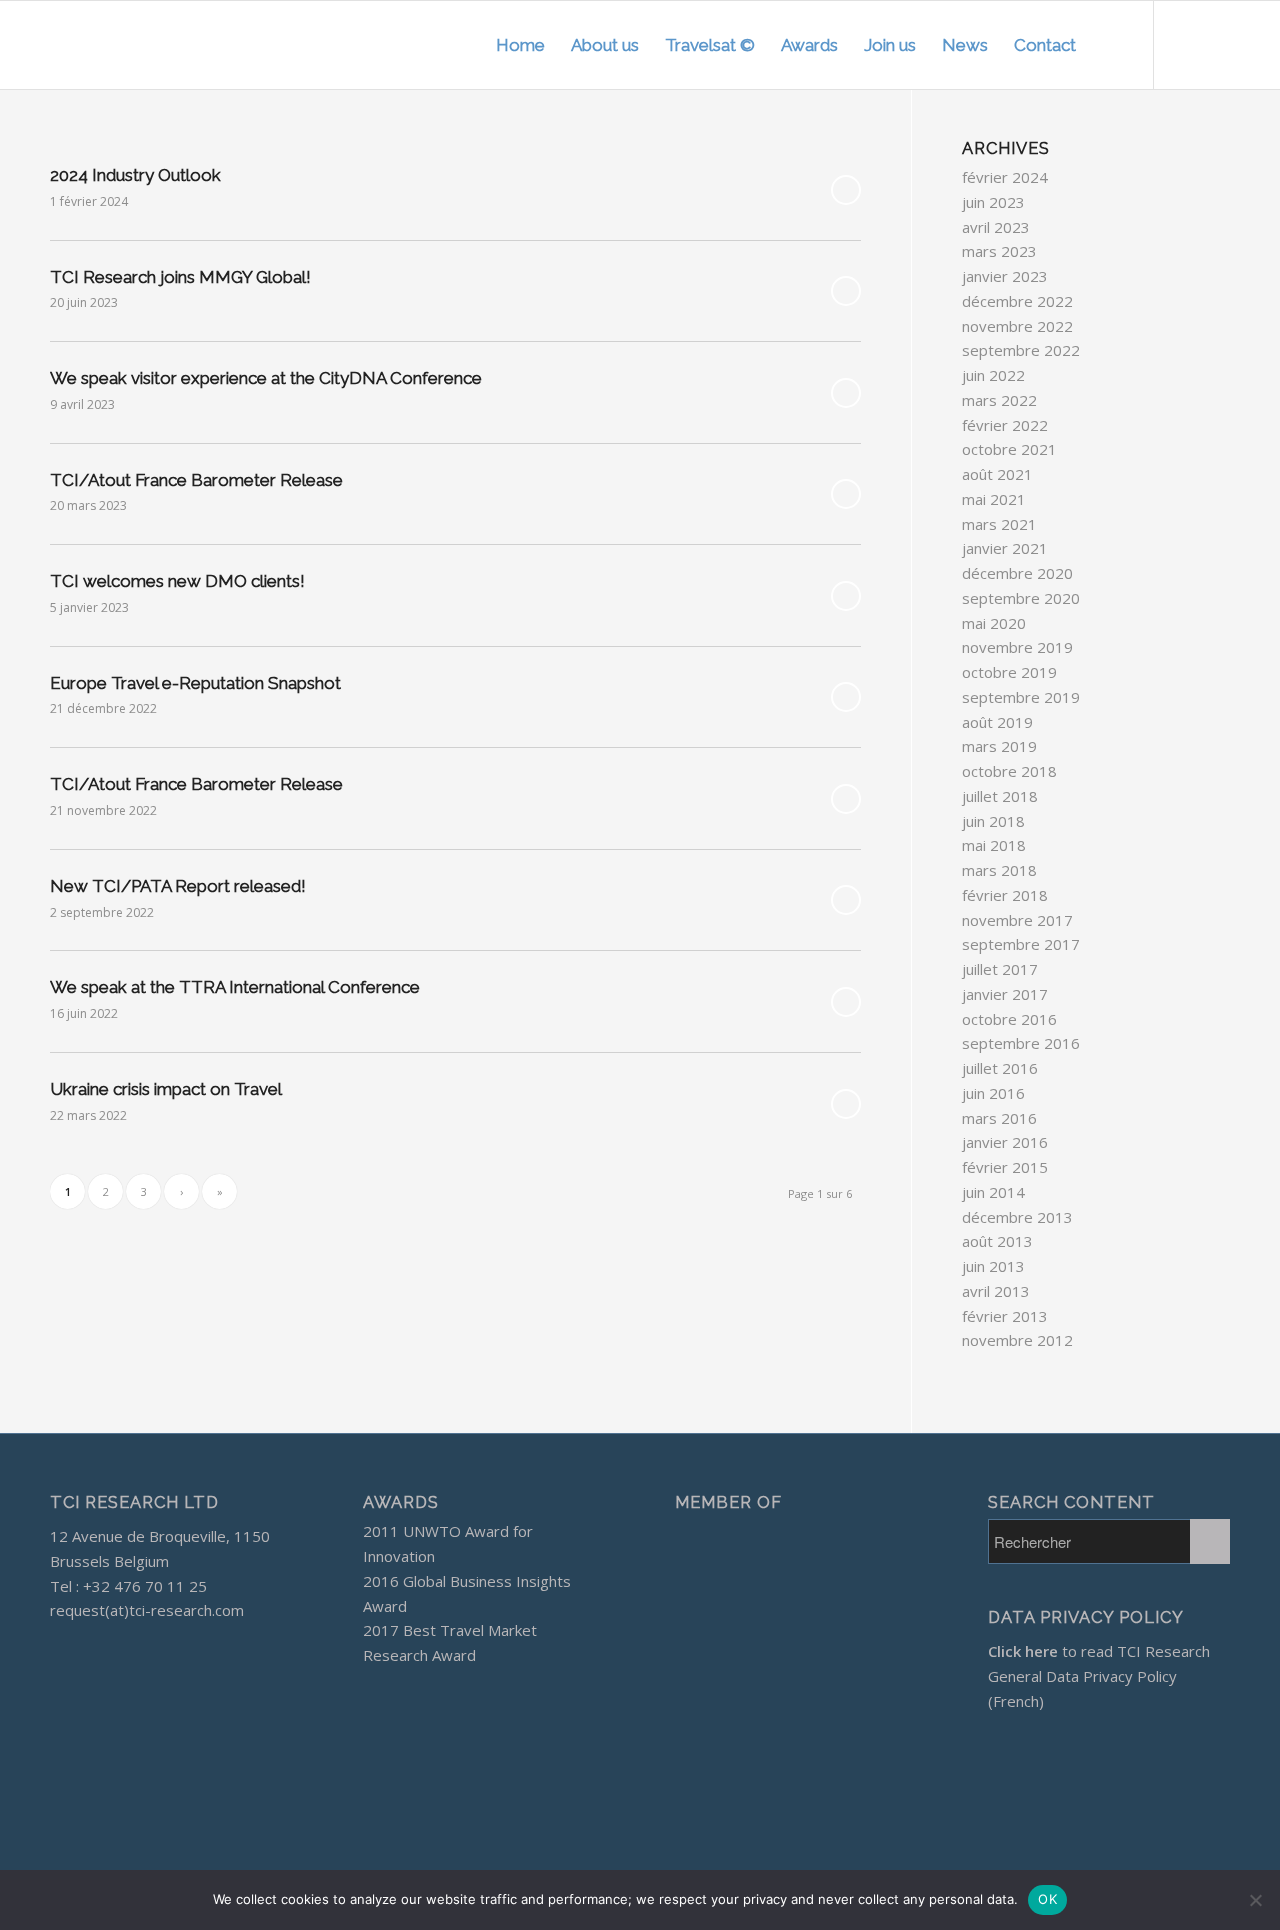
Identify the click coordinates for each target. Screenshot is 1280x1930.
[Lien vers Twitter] (1185, 44)
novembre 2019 (1017, 647)
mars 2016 (999, 1118)
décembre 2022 (1017, 301)
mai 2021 (994, 499)
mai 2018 (994, 845)
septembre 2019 (1021, 697)
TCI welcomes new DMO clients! (177, 581)
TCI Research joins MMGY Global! (180, 277)
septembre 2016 (1021, 1043)
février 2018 (1005, 895)
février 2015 (1005, 1167)
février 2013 (1005, 1316)
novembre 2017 (1017, 920)
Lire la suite (846, 190)
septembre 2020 (1021, 598)
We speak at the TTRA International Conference (235, 987)
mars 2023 (999, 251)
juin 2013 (993, 1266)
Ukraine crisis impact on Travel (166, 1089)
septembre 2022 (1021, 350)
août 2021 (997, 474)
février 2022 (1005, 425)
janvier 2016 (1005, 1142)
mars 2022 (999, 400)
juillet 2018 (1000, 796)
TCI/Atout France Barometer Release (196, 480)
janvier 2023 (1005, 276)
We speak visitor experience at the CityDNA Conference (266, 378)
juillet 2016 (1000, 1068)
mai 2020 (994, 623)
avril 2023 (996, 227)
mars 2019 (999, 746)
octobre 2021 (1009, 449)
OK (1047, 1899)
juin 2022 (993, 375)
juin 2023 (993, 202)
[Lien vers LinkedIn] (1215, 44)
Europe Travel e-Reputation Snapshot (195, 683)
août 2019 (997, 722)
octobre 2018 (1009, 771)
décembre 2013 (1017, 1217)
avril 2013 (996, 1291)
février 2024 (1005, 177)
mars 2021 (999, 524)
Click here (1023, 1651)
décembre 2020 (1017, 573)
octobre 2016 (1009, 1019)
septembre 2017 (1021, 944)
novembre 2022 (1017, 326)
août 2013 (997, 1241)
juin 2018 (993, 821)
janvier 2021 (1005, 548)
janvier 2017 (1005, 994)
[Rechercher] (1108, 45)
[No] (1255, 1900)
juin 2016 (993, 1093)
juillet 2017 (1000, 969)
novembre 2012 (1017, 1340)
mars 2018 (999, 870)
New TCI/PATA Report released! (178, 886)
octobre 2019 (1009, 672)
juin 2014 (993, 1192)
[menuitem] (520, 45)
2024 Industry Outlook (135, 175)
